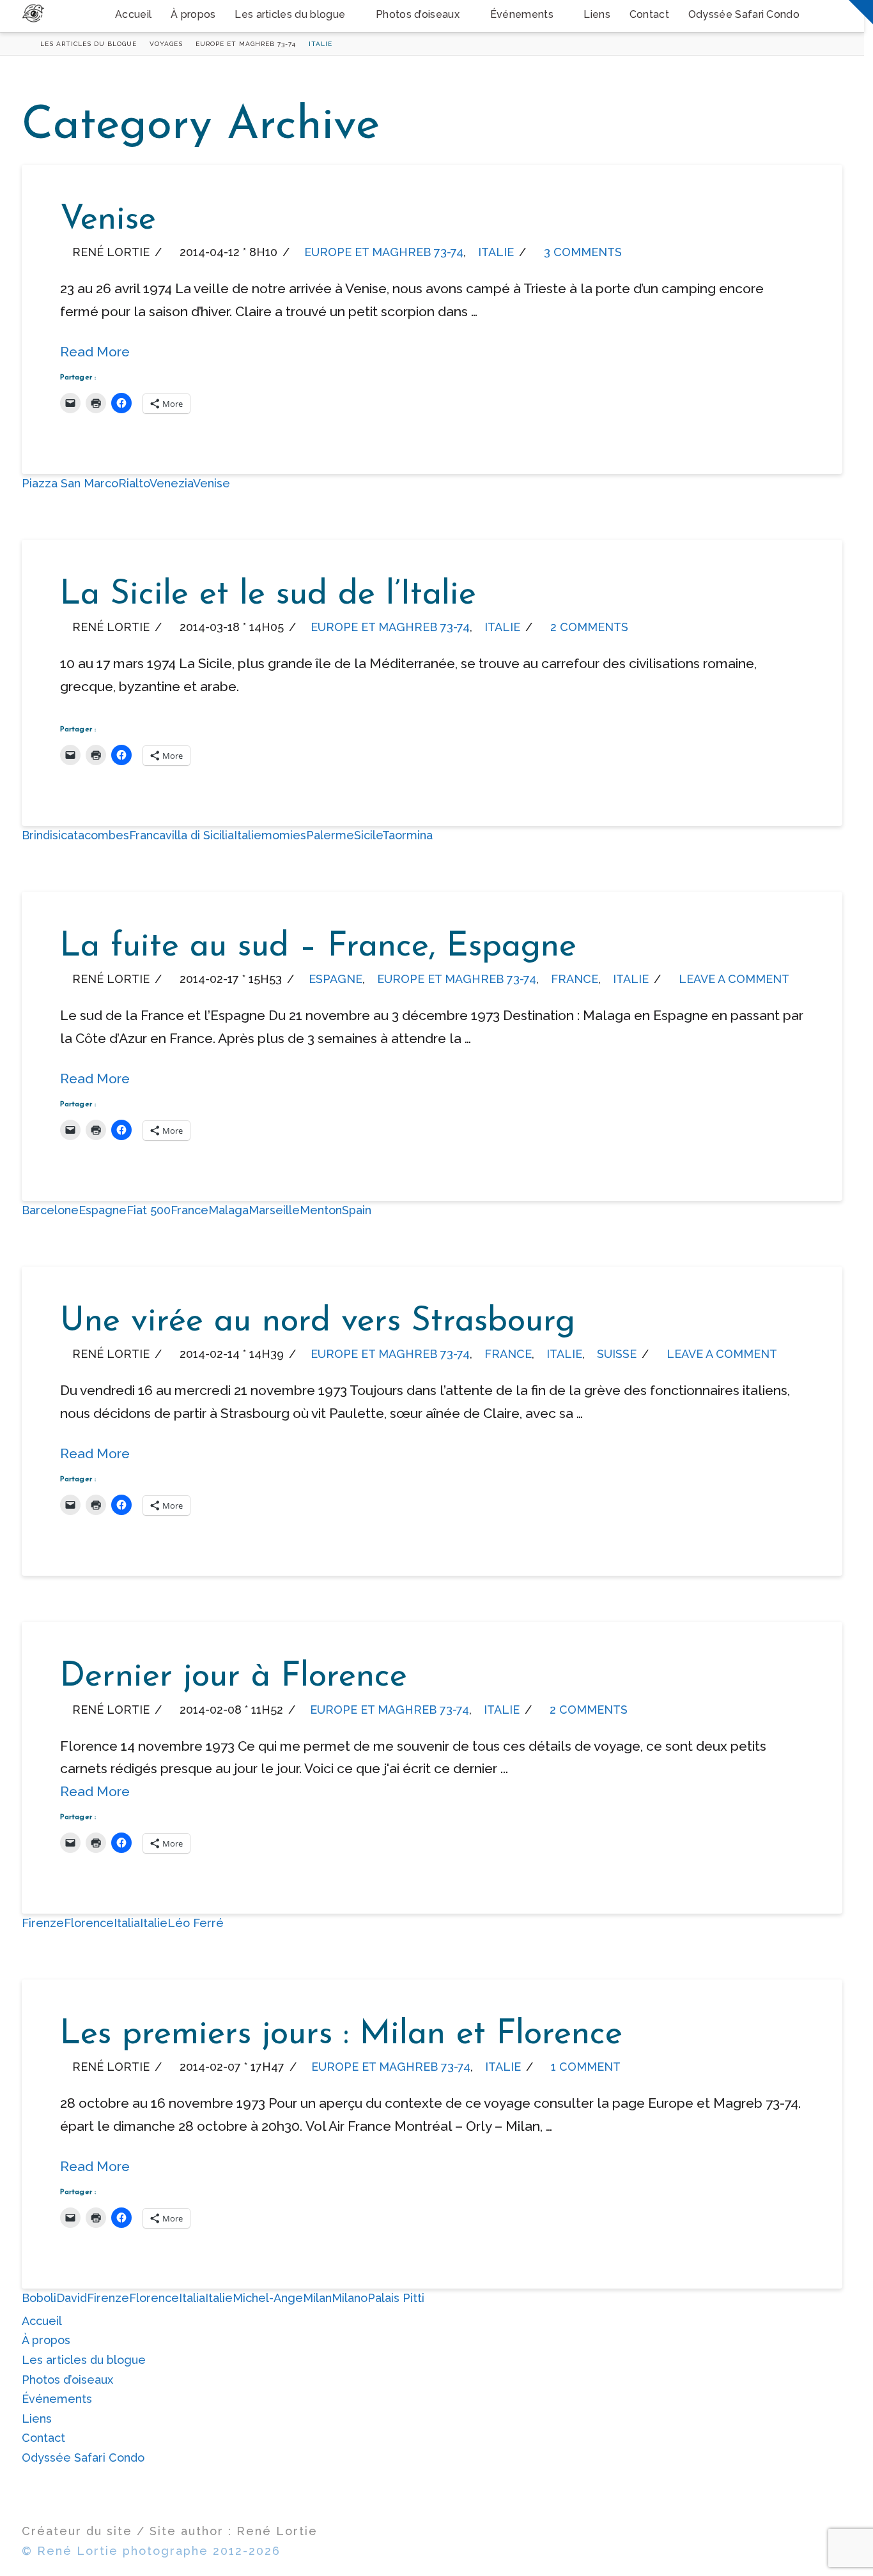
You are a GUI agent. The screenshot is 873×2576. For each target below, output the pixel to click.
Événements (57, 2399)
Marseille (274, 1210)
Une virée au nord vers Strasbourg (318, 1322)
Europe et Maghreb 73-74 (384, 252)
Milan (317, 2298)
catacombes (95, 835)
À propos (46, 2340)
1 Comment (584, 2067)
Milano (350, 2298)
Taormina (407, 835)
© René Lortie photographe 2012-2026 (151, 2551)
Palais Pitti (396, 2298)
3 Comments (581, 252)
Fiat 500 (149, 1210)
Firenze (43, 1923)
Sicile (368, 835)
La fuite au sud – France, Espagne (318, 947)
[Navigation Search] (826, 16)
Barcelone (50, 1210)
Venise (108, 220)
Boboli (39, 2298)
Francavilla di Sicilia (182, 835)
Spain (357, 1210)
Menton (321, 1210)
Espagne (336, 979)
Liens (37, 2419)
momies (284, 835)
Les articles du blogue (84, 2360)
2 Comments (588, 627)
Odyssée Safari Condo (83, 2458)
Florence (89, 1923)
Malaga (228, 1210)
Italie (496, 252)
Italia (127, 1923)
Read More (95, 352)
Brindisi (41, 835)
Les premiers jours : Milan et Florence (341, 2035)
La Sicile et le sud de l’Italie (268, 595)
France (575, 979)
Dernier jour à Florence (234, 1677)
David (72, 2298)
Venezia (171, 483)
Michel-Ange (268, 2298)
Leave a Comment (732, 979)
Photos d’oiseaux (67, 2380)
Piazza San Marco (70, 483)
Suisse (617, 1354)
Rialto (134, 483)
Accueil (42, 2321)
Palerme (330, 835)
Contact (43, 2438)
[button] (861, 12)
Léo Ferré (196, 1923)
